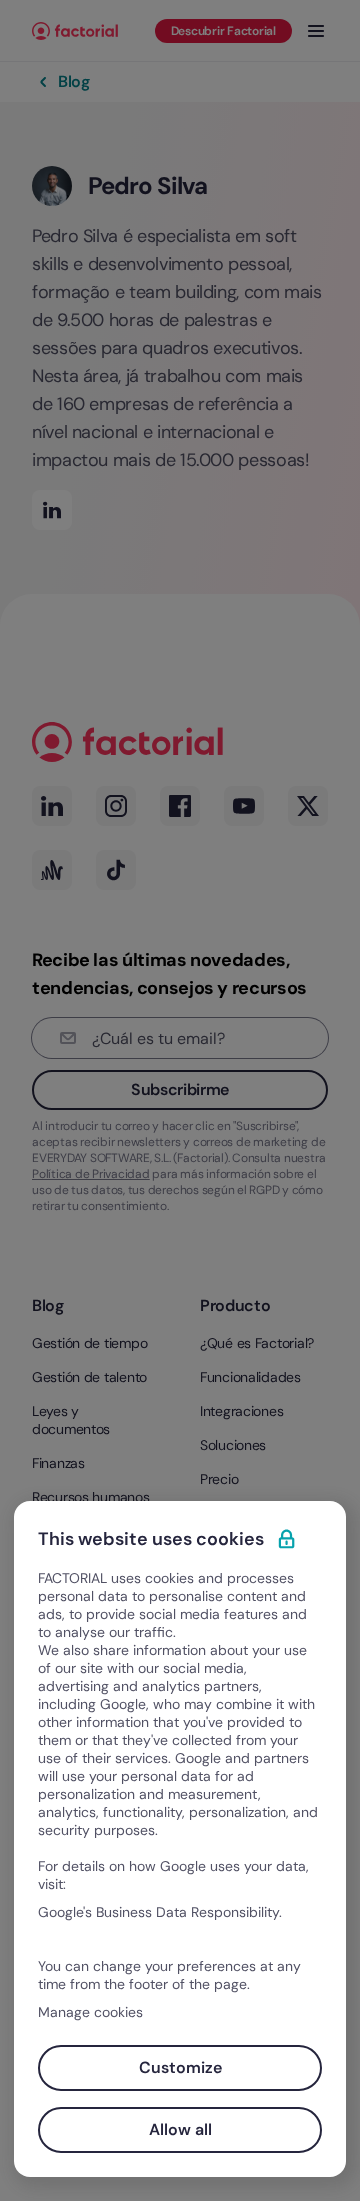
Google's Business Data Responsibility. (160, 1912)
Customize (180, 2067)
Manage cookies (90, 2012)
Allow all (180, 2129)
